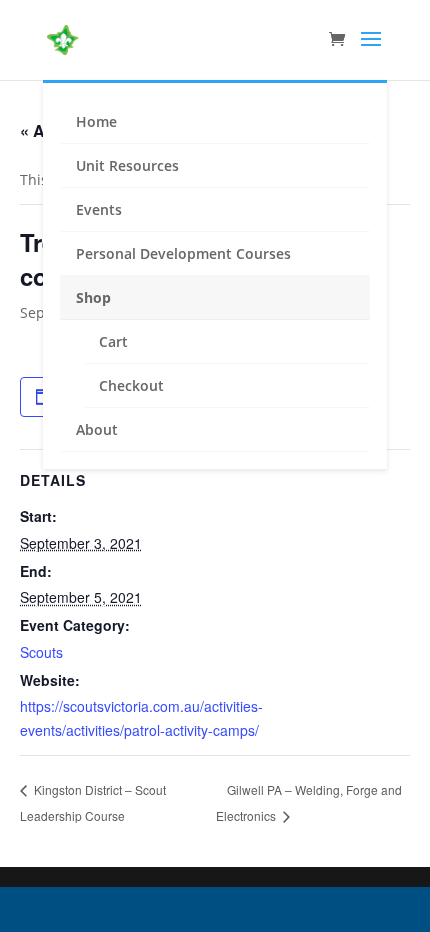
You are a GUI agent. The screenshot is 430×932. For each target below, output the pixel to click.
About (97, 429)
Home (96, 121)
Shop (93, 297)
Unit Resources (127, 165)
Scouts (41, 652)
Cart (113, 341)
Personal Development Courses (183, 253)
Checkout (131, 385)
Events (99, 209)
